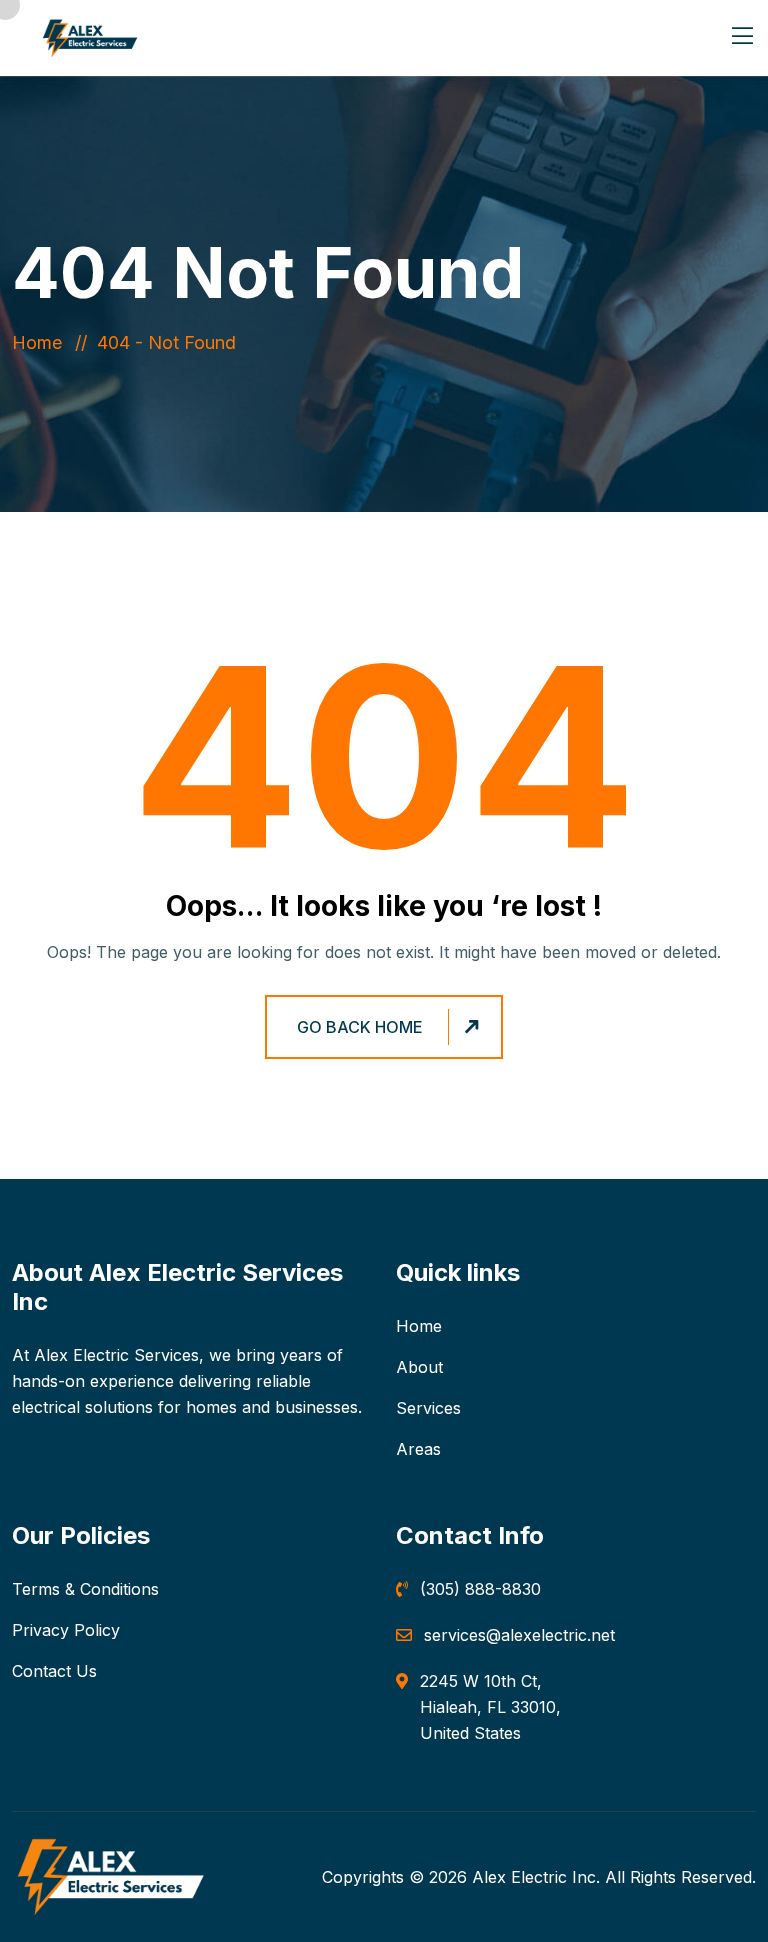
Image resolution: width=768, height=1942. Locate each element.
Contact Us (54, 1671)
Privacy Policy (66, 1630)
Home (42, 342)
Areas (418, 1449)
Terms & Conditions (85, 1589)
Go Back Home (360, 1027)
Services (428, 1408)
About (419, 1367)
